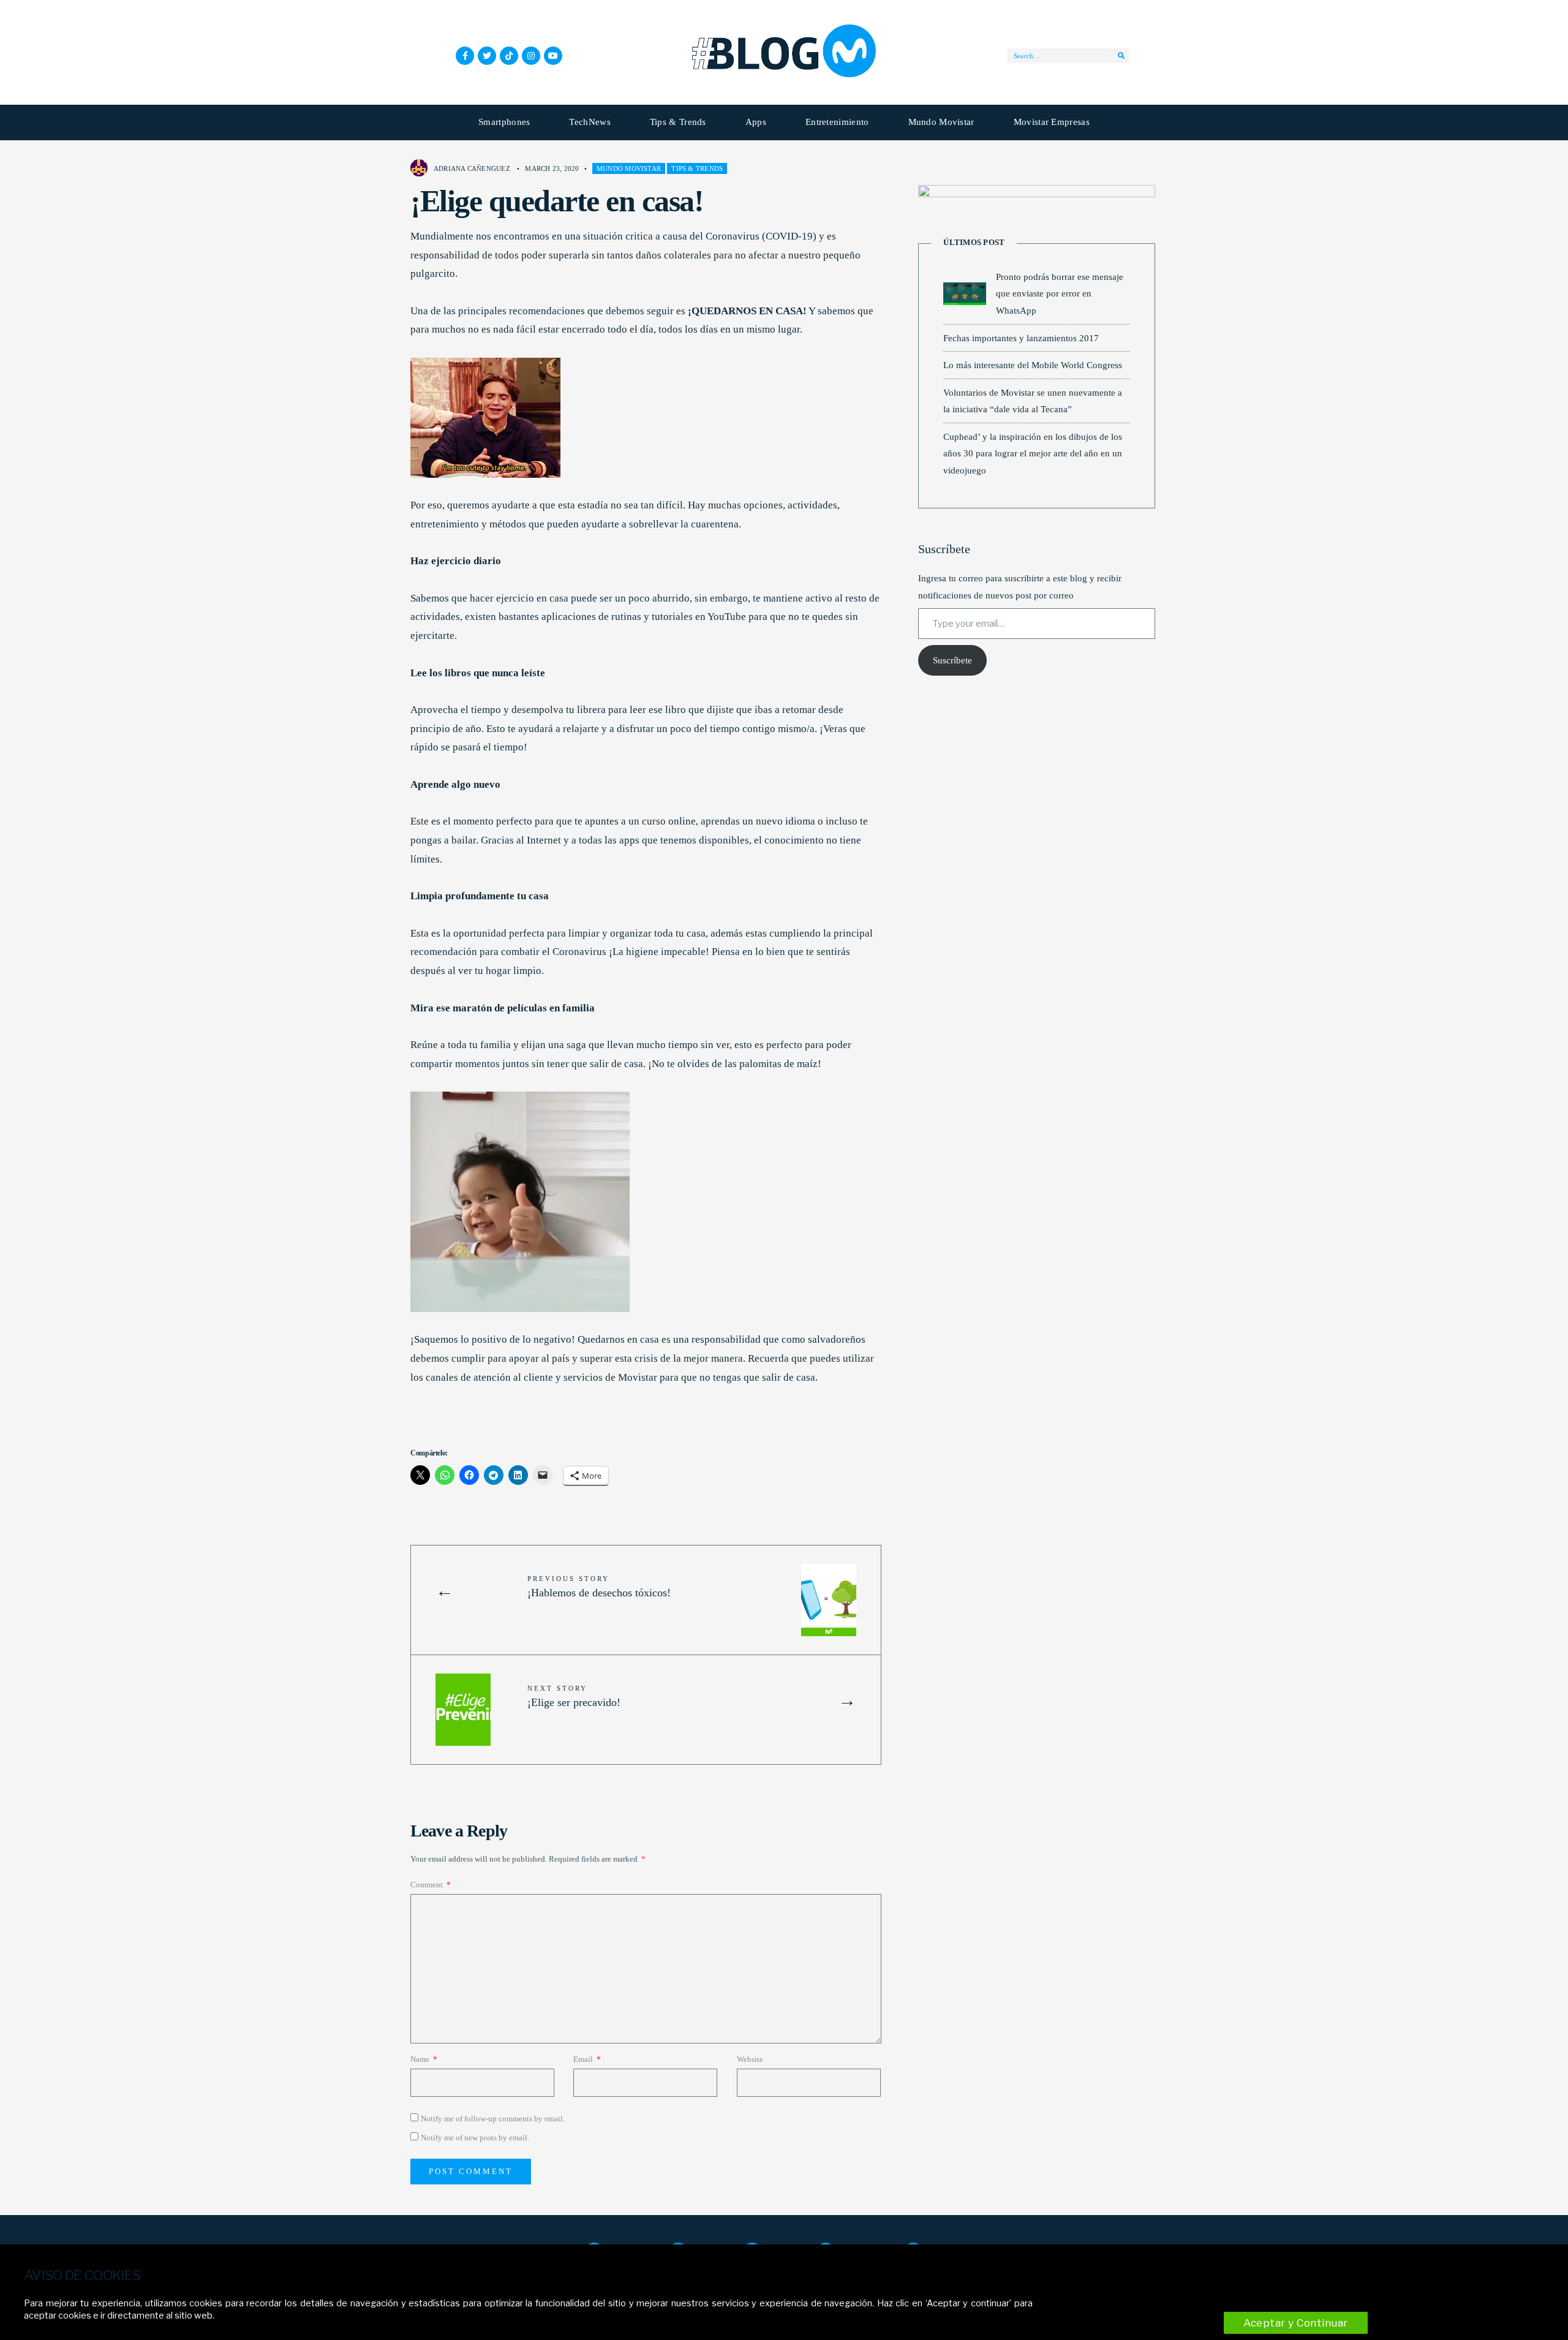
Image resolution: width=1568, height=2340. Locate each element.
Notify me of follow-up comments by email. (493, 2119)
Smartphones (504, 122)
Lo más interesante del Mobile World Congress (1033, 365)
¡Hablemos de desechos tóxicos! (599, 1587)
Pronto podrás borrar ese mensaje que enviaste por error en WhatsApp (1060, 293)
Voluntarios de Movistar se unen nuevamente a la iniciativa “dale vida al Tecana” (1033, 401)
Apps (756, 122)
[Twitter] (487, 56)
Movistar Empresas (1052, 122)
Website (750, 2059)
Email (587, 2059)
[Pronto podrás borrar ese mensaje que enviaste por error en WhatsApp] (965, 294)
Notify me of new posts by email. (475, 2138)
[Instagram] (531, 56)
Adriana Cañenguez (472, 168)
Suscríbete (952, 660)
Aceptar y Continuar (1296, 2323)
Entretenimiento (837, 122)
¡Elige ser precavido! (574, 1696)
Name (424, 2059)
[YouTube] (553, 56)
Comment (431, 1885)
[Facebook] (465, 56)
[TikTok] (509, 56)
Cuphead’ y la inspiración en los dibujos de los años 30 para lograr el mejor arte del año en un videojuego (1033, 453)
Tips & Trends (678, 122)
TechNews (590, 122)
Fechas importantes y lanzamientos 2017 (1021, 338)
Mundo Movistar (941, 122)
